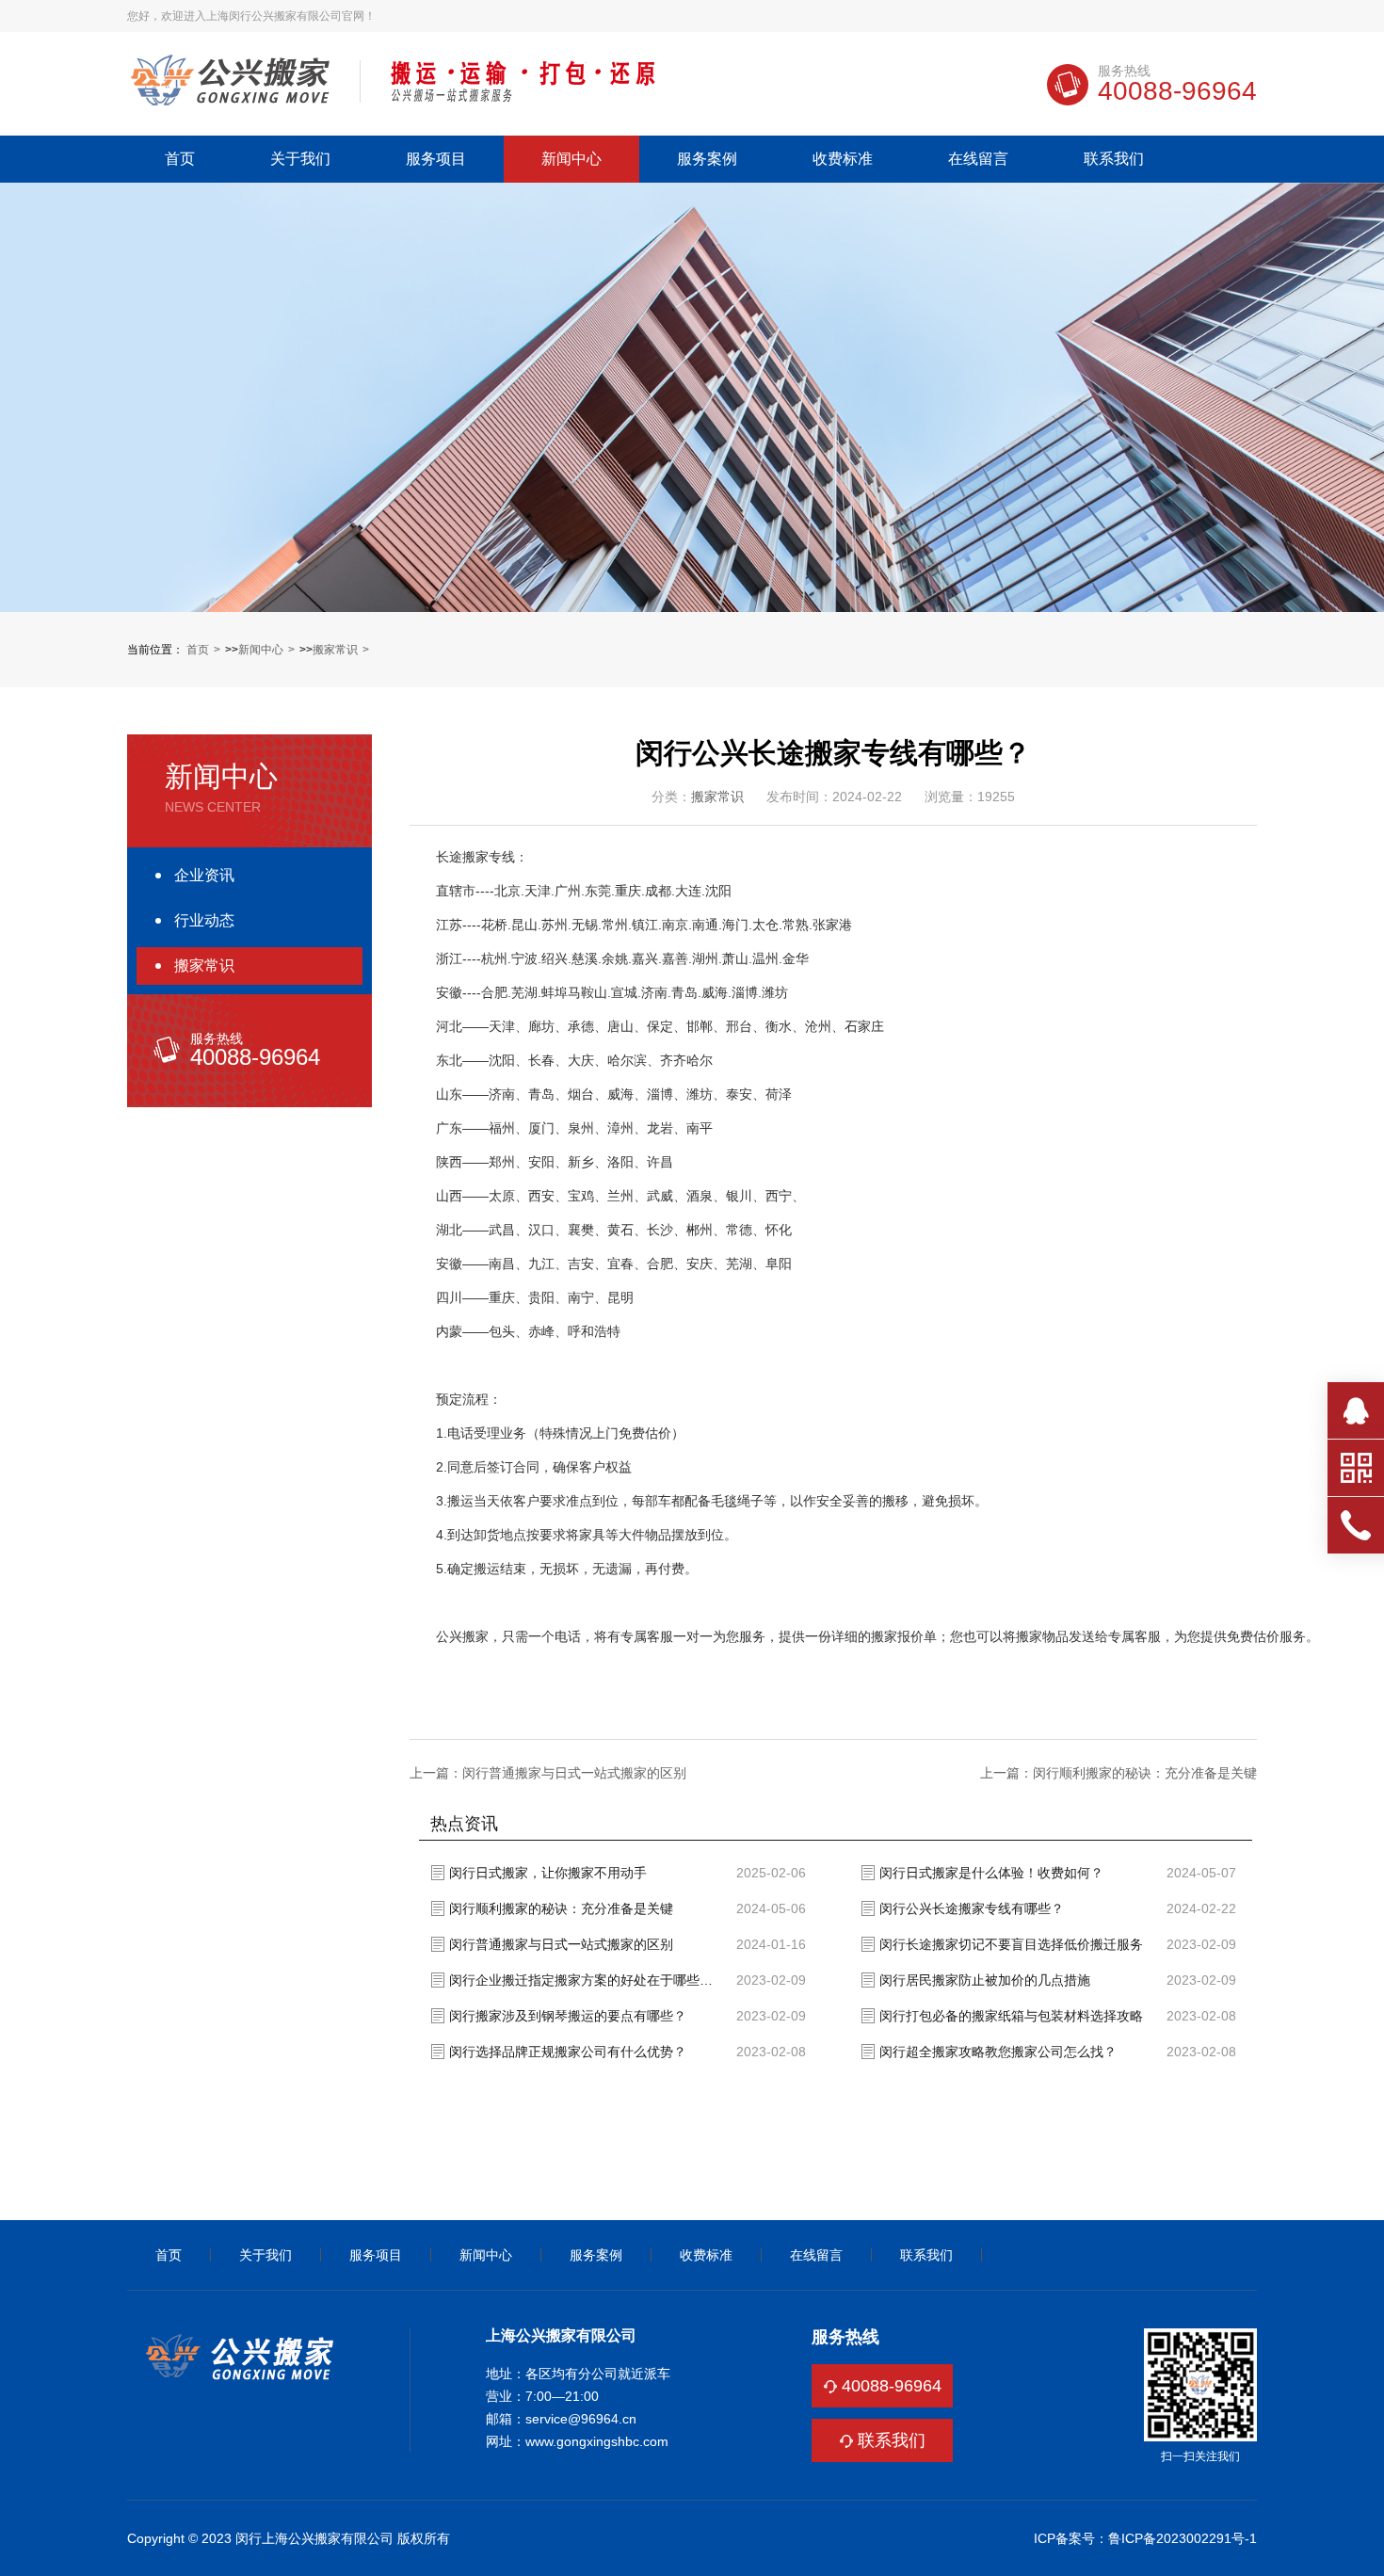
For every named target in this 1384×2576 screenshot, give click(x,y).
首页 (180, 159)
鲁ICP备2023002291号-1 (1183, 2538)
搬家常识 (335, 650)
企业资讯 (204, 875)
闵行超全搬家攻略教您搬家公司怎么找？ (998, 2052)
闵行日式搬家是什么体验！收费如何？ (991, 1873)
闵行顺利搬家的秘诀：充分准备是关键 (561, 1908)
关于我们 (300, 159)
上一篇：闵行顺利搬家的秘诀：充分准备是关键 (1118, 1773)
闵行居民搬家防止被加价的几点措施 (985, 1980)
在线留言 (978, 159)
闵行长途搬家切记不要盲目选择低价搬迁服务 (1011, 1944)
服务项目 (436, 159)
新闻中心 (571, 159)
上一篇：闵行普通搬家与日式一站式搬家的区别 (548, 1773)
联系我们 (1114, 159)
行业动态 (204, 920)
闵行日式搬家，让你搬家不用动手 (548, 1873)
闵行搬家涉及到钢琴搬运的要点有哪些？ (568, 2016)
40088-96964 (892, 2386)
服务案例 (707, 159)
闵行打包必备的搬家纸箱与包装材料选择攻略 (1011, 2016)
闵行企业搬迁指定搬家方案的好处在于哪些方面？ (586, 1980)
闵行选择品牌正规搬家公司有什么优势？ (568, 2052)
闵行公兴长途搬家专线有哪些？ (972, 1908)
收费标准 (843, 159)
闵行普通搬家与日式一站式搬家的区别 (561, 1944)
